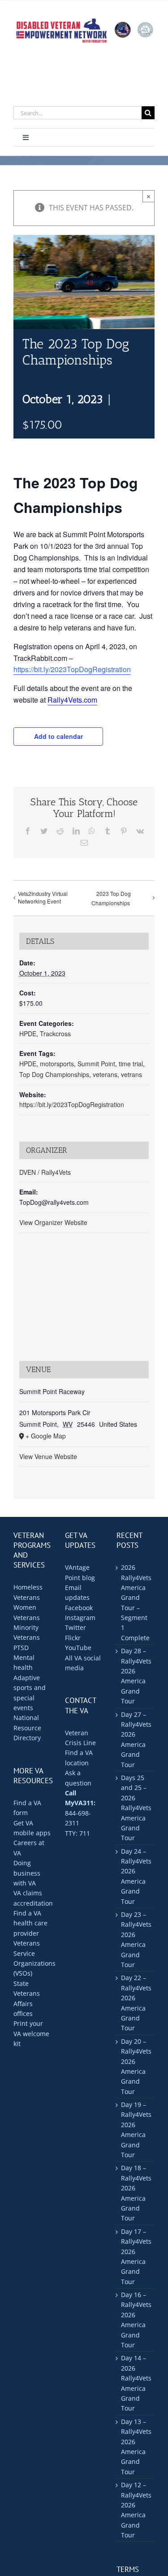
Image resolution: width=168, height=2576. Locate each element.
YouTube (78, 1648)
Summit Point (96, 1064)
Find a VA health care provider (30, 1923)
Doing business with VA (27, 1873)
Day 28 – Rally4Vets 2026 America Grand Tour (136, 1676)
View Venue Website (48, 1456)
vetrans (131, 1074)
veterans (105, 1074)
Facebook (79, 1608)
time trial (131, 1064)
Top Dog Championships (54, 1074)
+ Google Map (46, 1436)
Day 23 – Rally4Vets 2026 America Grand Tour (136, 1940)
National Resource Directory (27, 1728)
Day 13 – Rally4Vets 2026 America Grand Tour (136, 2447)
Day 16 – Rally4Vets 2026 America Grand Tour (136, 2320)
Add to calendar (58, 736)
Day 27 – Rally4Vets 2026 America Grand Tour (136, 1740)
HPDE (28, 1034)
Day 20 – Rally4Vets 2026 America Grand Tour (136, 2066)
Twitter (75, 1627)
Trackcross (55, 1034)
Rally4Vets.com (72, 700)
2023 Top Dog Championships (111, 898)
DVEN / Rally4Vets (45, 1172)
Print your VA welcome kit (31, 2033)
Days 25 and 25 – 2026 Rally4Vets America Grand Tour (136, 1808)
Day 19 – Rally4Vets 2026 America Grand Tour (136, 2130)
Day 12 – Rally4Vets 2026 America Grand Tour (136, 2510)
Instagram (80, 1618)
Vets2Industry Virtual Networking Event (43, 897)
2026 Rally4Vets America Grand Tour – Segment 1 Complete (136, 1603)
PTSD (21, 1648)
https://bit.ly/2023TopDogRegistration (72, 669)
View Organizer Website (53, 1222)
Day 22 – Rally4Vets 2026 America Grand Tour (136, 2003)
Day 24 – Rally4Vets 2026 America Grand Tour (136, 1876)
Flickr (73, 1638)
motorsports (57, 1064)
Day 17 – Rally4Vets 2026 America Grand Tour (136, 2257)
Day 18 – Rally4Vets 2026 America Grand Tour (136, 2193)
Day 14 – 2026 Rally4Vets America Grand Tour (136, 2383)
